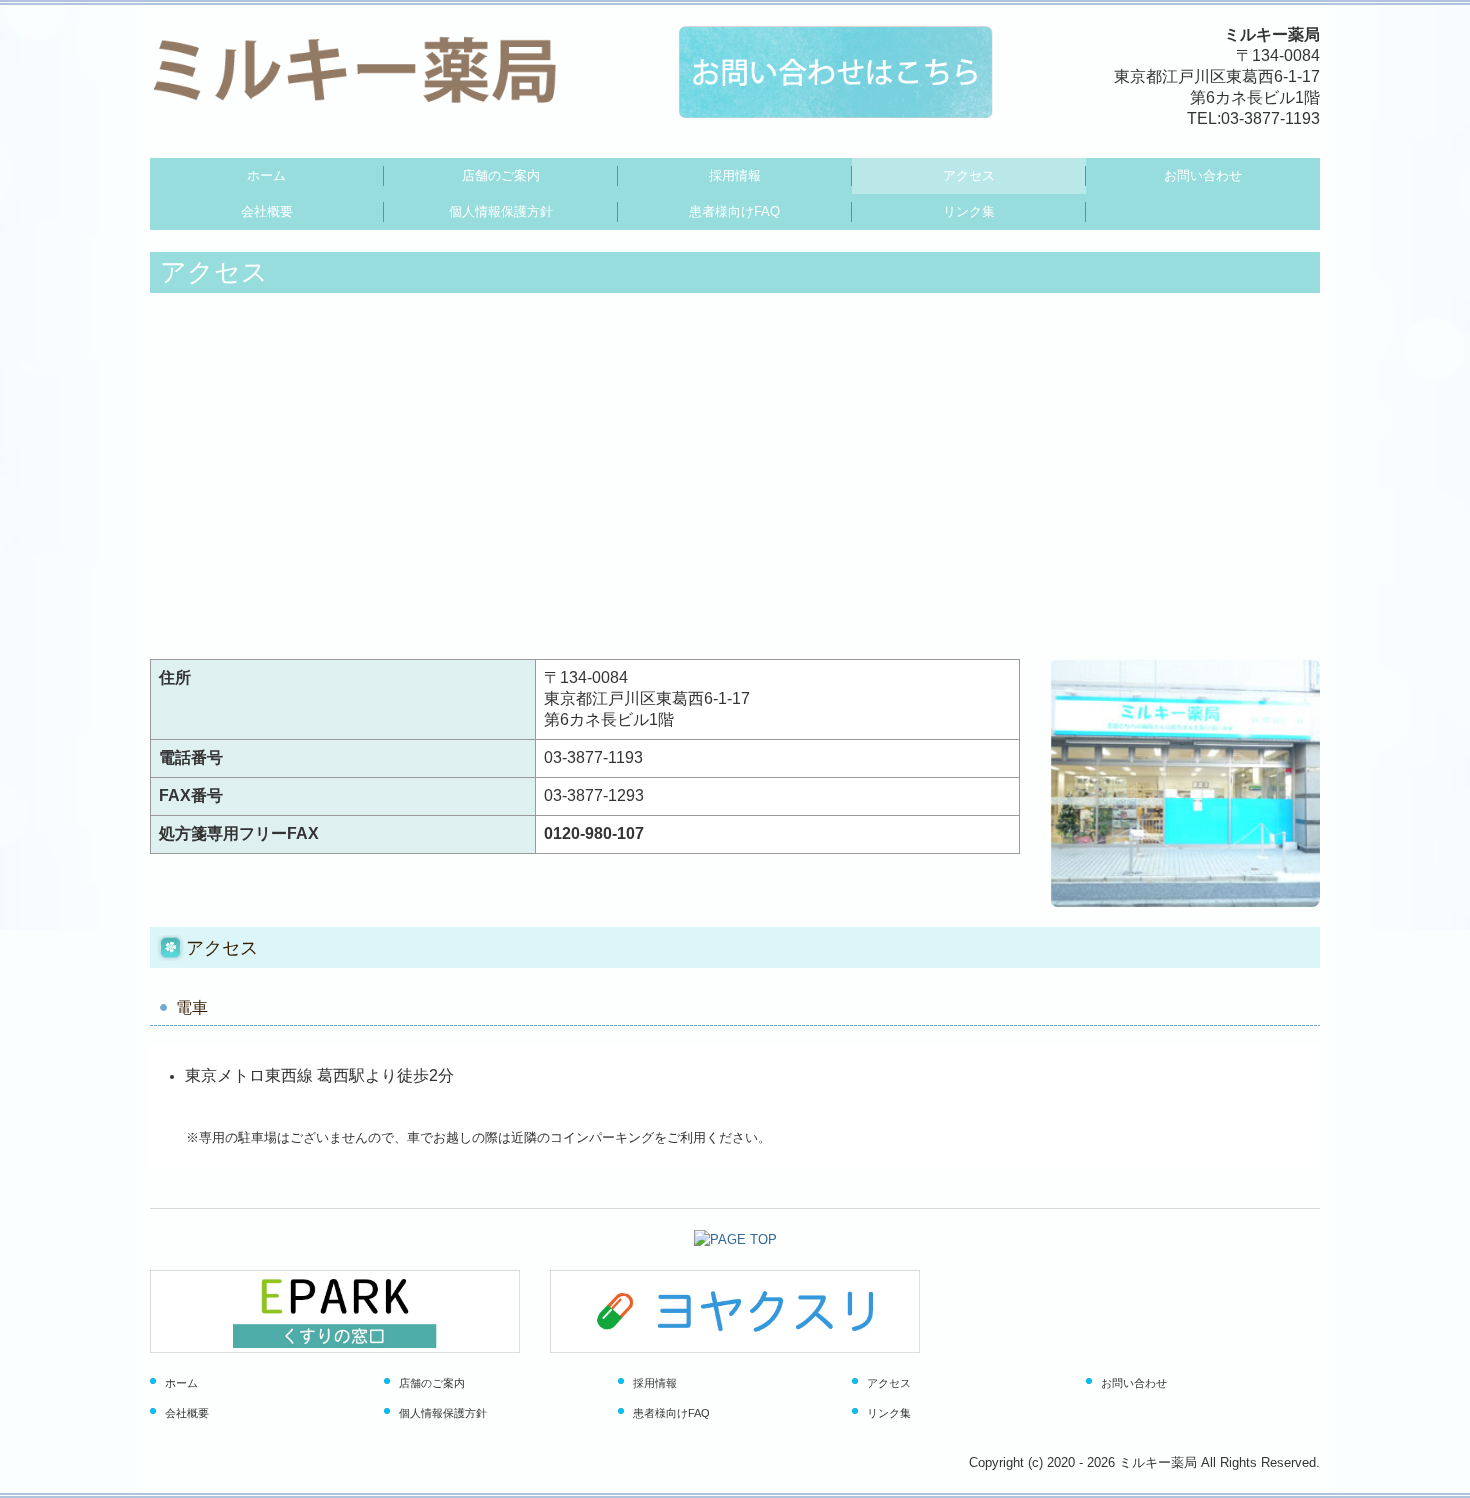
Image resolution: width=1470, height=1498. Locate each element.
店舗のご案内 (501, 175)
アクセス (969, 175)
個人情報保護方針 (501, 211)
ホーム (266, 175)
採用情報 (735, 175)
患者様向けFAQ (734, 211)
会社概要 (267, 211)
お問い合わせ (1203, 175)
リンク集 (969, 211)
